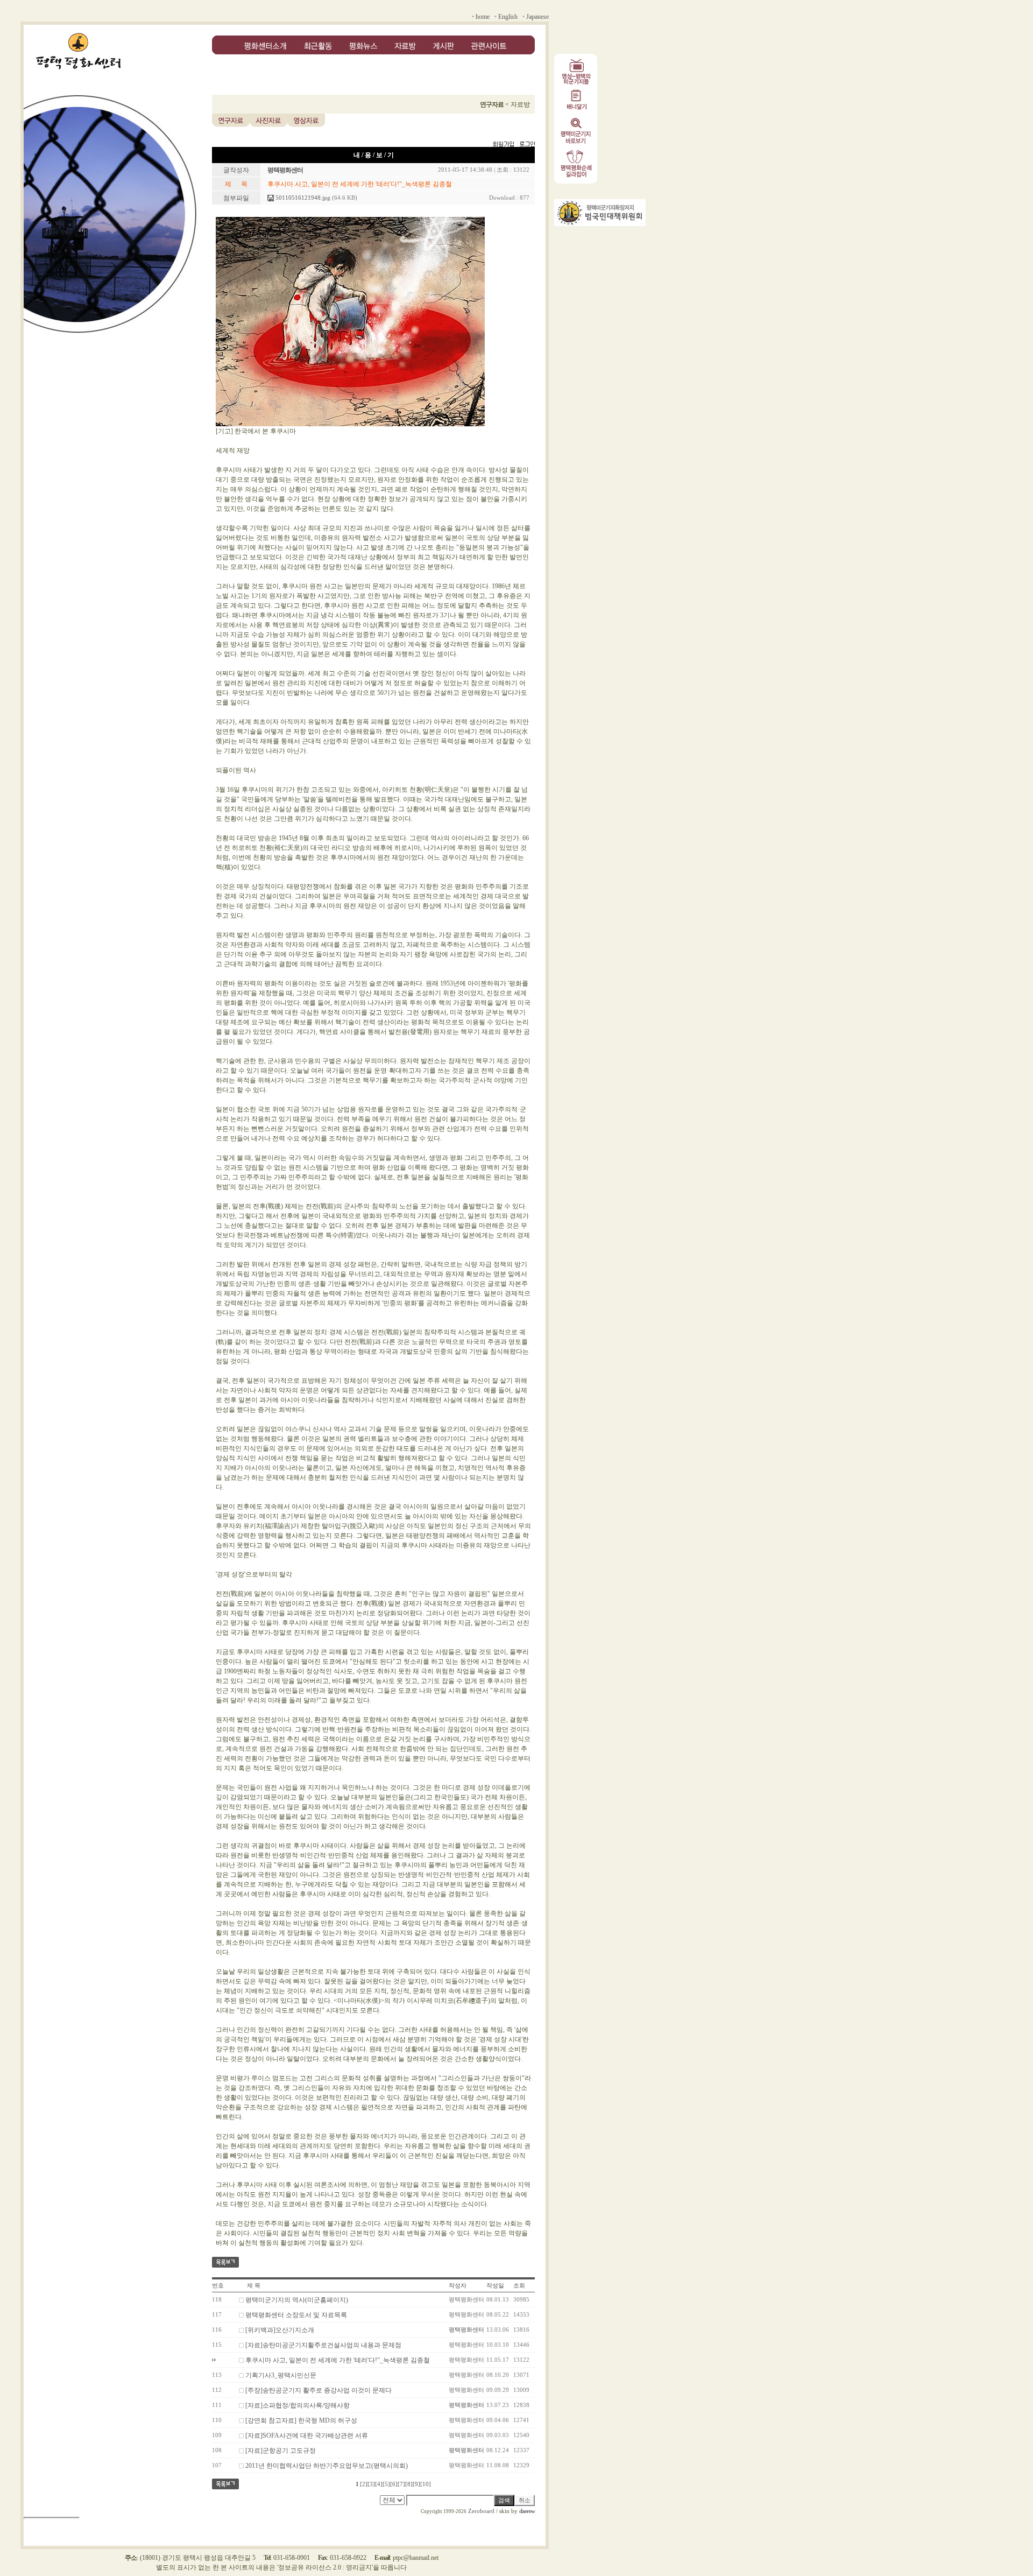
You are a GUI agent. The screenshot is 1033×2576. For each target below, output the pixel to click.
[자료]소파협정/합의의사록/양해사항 (298, 2405)
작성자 (458, 2286)
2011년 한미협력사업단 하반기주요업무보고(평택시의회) (327, 2466)
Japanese (537, 17)
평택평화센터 (466, 2330)
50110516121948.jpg (302, 198)
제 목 (254, 2286)
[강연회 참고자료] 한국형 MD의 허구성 (301, 2420)
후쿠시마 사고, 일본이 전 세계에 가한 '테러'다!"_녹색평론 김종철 (338, 2360)
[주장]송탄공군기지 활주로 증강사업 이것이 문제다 (319, 2390)
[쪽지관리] (514, 145)
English (508, 17)
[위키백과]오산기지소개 (280, 2330)
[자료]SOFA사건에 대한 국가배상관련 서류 (307, 2436)
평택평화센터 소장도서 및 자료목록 (296, 2315)
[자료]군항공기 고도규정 (281, 2451)
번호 (218, 2286)
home (483, 17)
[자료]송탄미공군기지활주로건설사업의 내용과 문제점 (323, 2345)
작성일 (495, 2286)
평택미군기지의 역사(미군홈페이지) (297, 2300)
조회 (519, 2286)
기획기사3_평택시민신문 (281, 2375)
